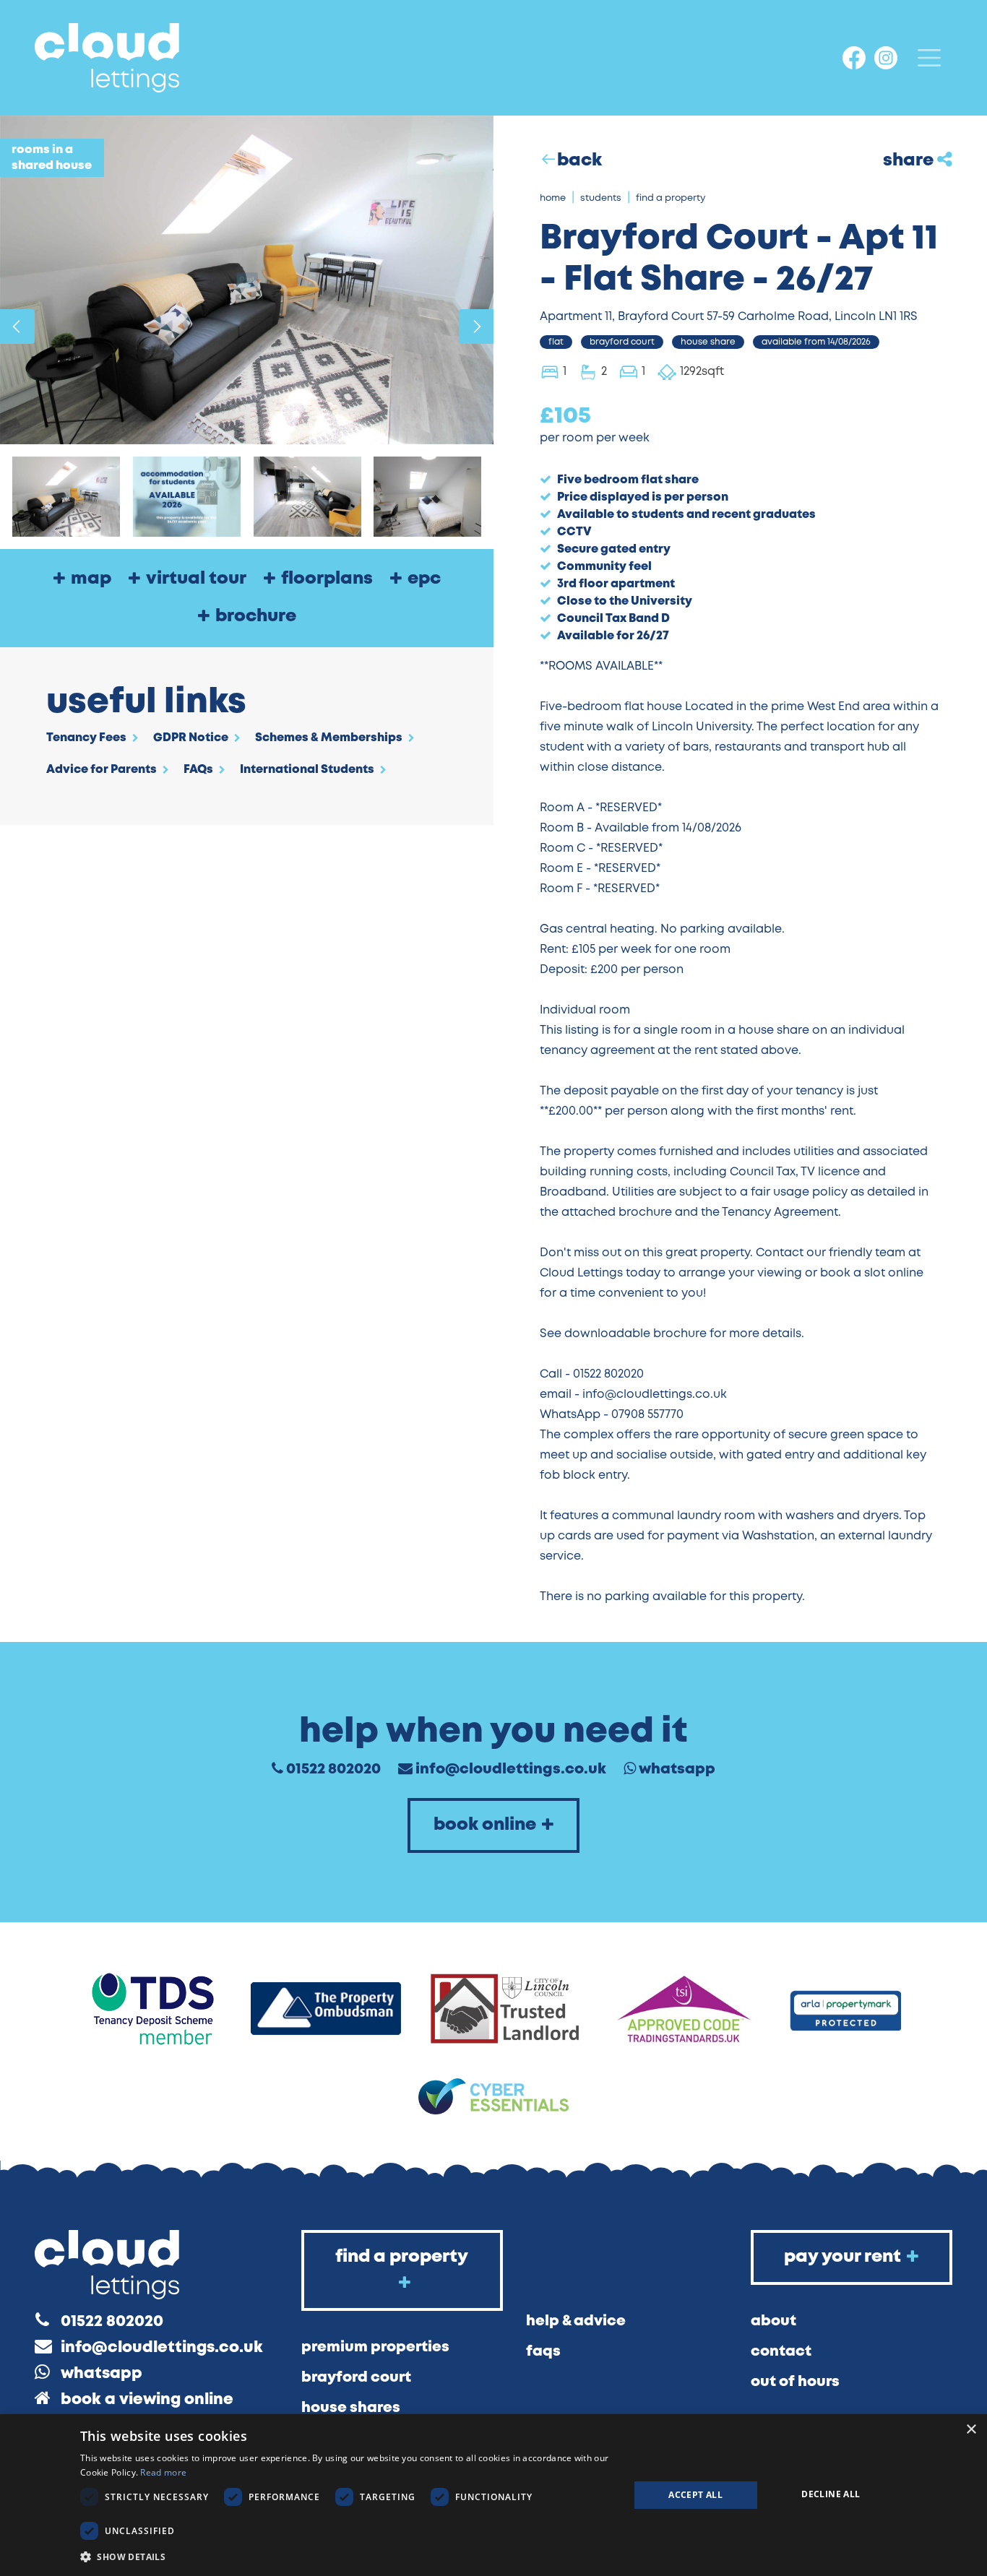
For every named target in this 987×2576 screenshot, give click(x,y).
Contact (781, 2352)
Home (553, 198)
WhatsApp (677, 1769)
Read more (163, 2472)
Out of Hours (795, 2382)
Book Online (485, 1825)
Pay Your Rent (842, 2257)
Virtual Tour (196, 579)
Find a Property (671, 198)
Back (579, 161)
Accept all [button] (695, 2495)
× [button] (971, 2430)
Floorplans (327, 579)
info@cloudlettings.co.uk (511, 1769)
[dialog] (493, 2495)
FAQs (198, 770)
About (773, 2321)
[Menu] (929, 58)
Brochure (256, 617)
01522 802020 (333, 1769)
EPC (424, 579)
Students (601, 198)
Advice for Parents (102, 770)
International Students (307, 770)
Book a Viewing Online (147, 2400)
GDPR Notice (191, 738)
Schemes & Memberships (329, 738)
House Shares (351, 2408)
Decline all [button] (831, 2494)
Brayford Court (356, 2378)
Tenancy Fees (86, 738)
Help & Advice (576, 2321)
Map (91, 579)
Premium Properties (375, 2347)
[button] (346, 2556)
